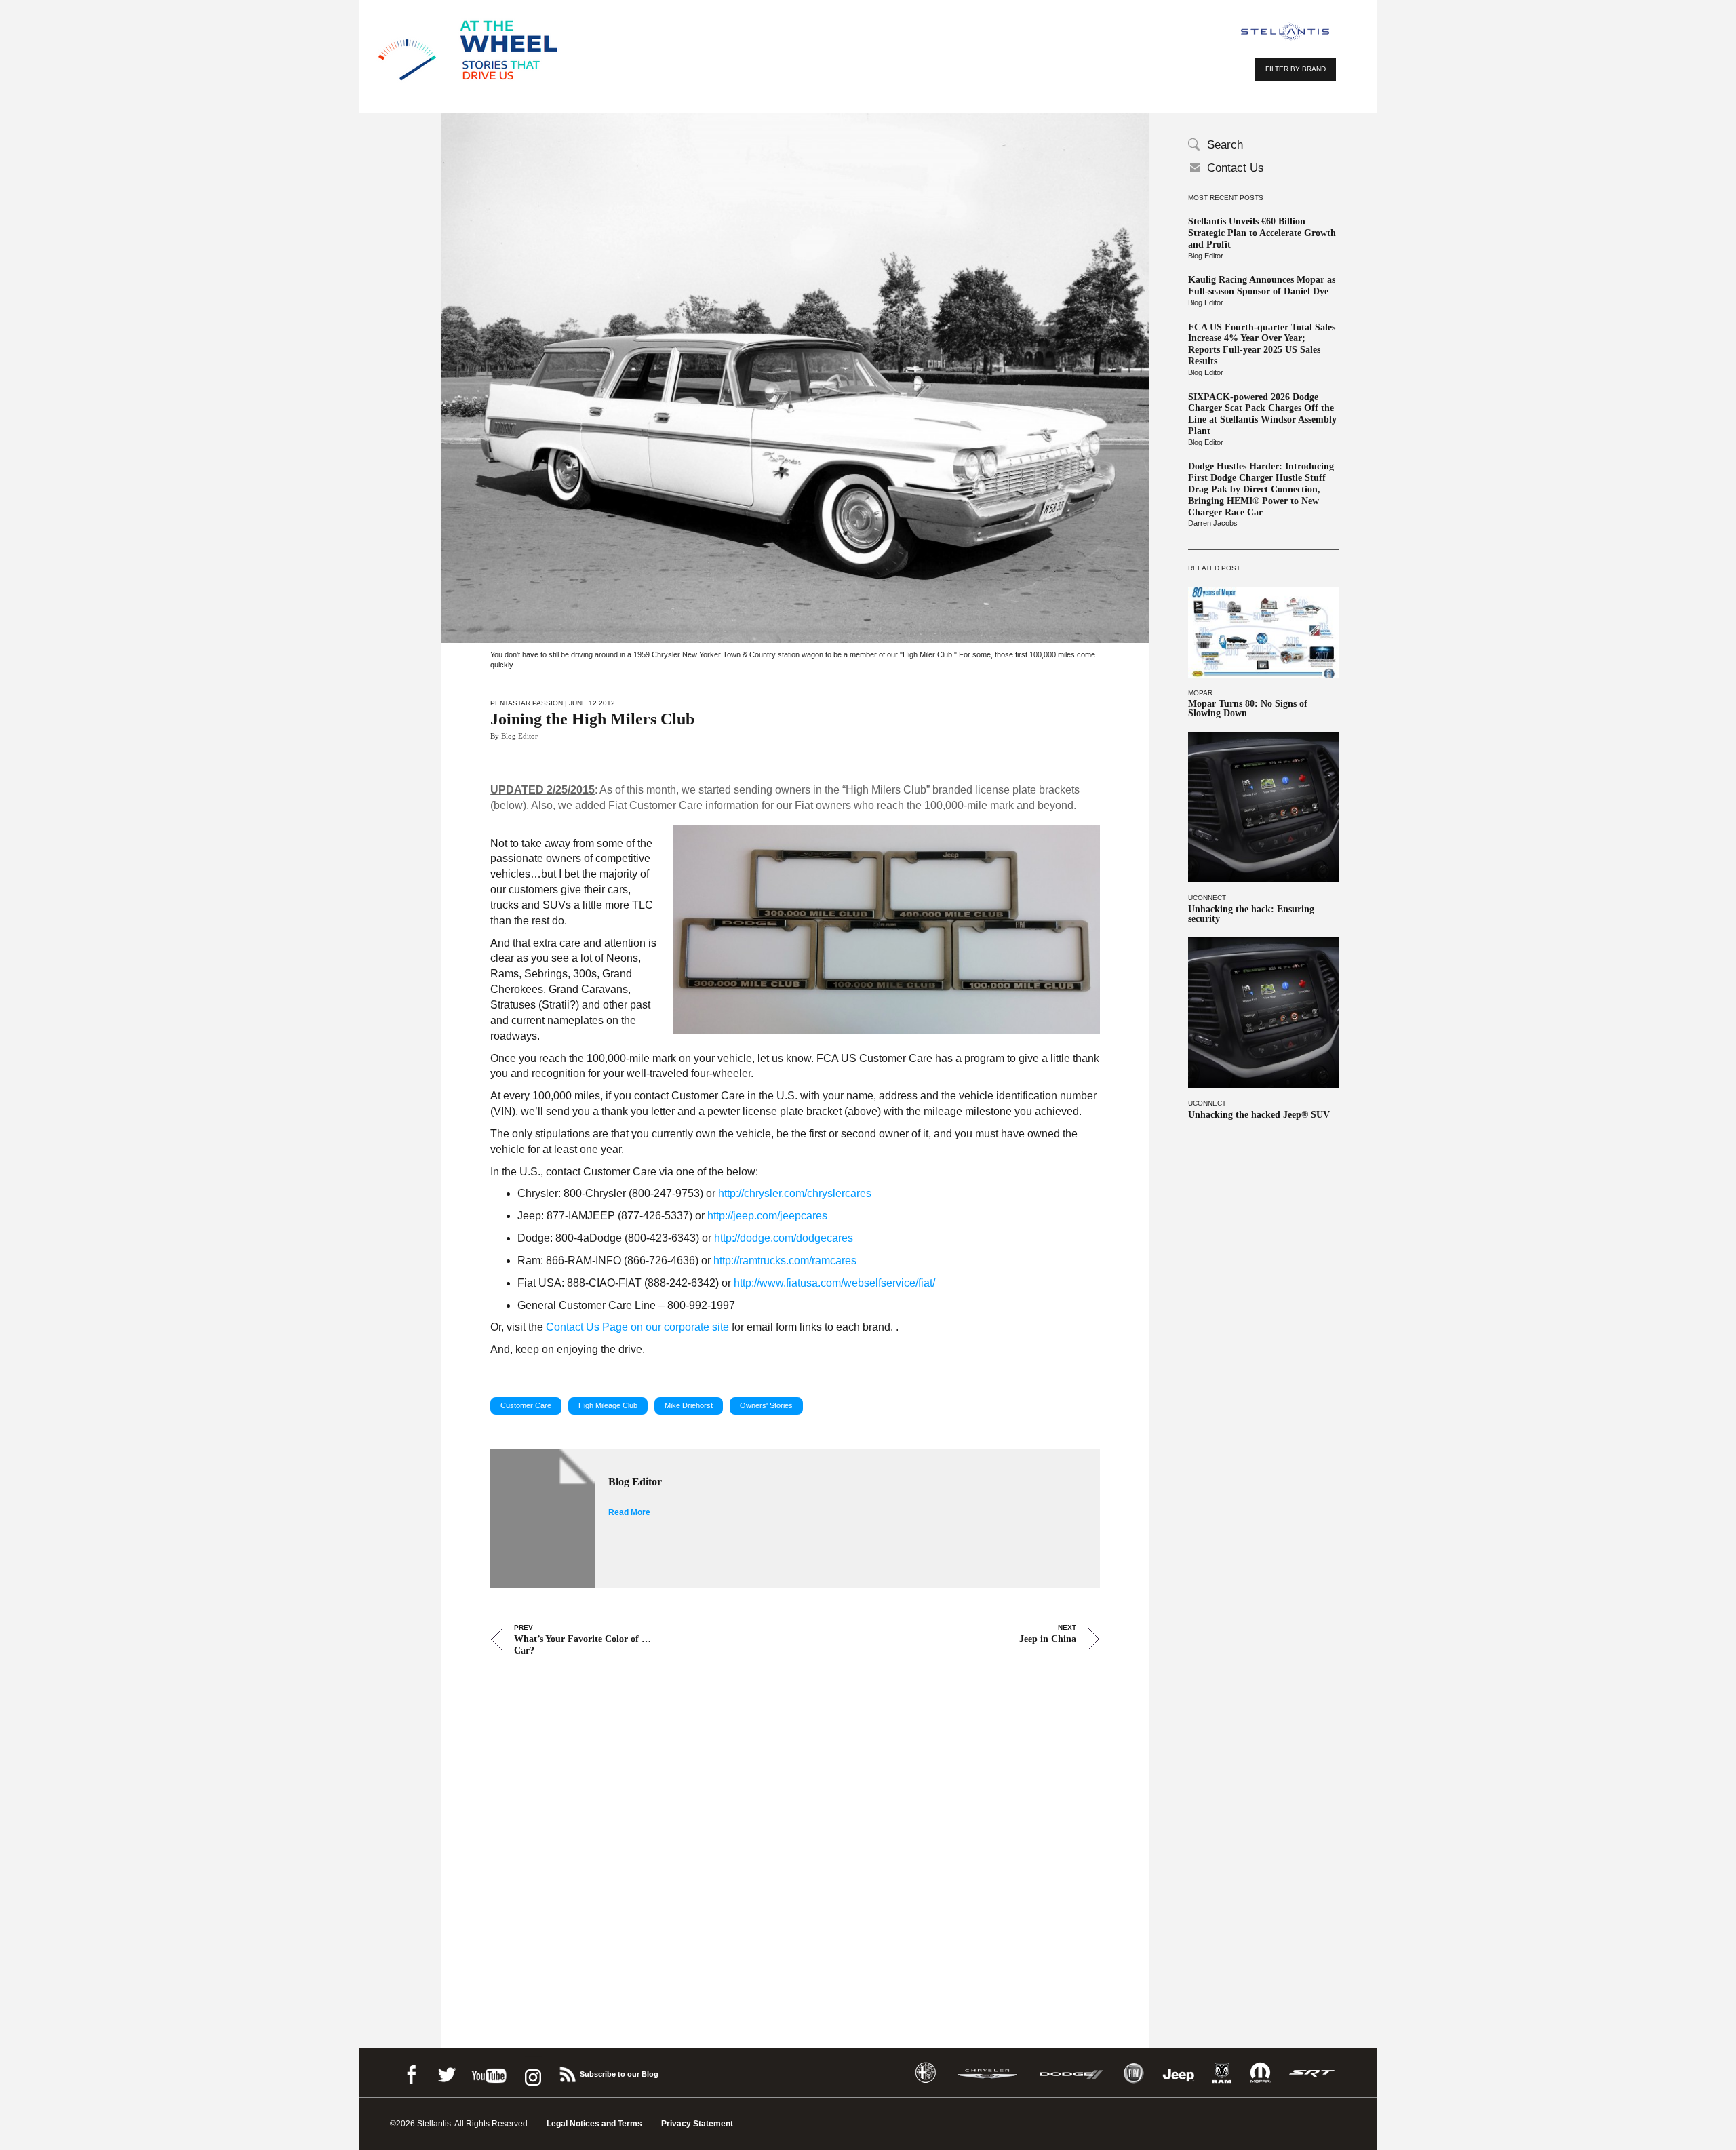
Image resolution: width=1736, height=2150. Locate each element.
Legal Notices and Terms (594, 2124)
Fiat (1133, 2073)
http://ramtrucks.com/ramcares (785, 1260)
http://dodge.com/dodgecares (784, 1238)
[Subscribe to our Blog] (567, 2072)
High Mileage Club (608, 1405)
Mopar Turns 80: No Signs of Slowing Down (1248, 709)
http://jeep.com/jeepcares (767, 1216)
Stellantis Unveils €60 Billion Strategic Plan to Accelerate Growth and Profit (1262, 233)
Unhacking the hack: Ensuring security (1251, 914)
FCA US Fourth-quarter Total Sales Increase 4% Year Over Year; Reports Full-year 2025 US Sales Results (1262, 344)
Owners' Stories (766, 1405)
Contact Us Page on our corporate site (637, 1327)
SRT (1312, 2073)
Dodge (1071, 2073)
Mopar (1200, 693)
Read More (629, 1512)
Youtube (489, 2072)
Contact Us (1236, 168)
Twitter (446, 2072)
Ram (1222, 2073)
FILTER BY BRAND (1296, 69)
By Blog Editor (514, 736)
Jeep (1179, 2073)
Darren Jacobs (1213, 523)
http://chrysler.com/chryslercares (795, 1193)
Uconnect (1207, 898)
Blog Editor (1206, 256)
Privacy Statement (697, 2124)
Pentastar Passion (527, 703)
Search (1225, 145)
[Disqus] (795, 1833)
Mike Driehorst (689, 1405)
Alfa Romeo (926, 2073)
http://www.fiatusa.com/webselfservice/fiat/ (834, 1283)
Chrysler (987, 2073)
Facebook (411, 2072)
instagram (532, 2072)
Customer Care (526, 1405)
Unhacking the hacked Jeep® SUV (1259, 1115)
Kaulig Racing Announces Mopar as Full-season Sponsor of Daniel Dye (1262, 286)
